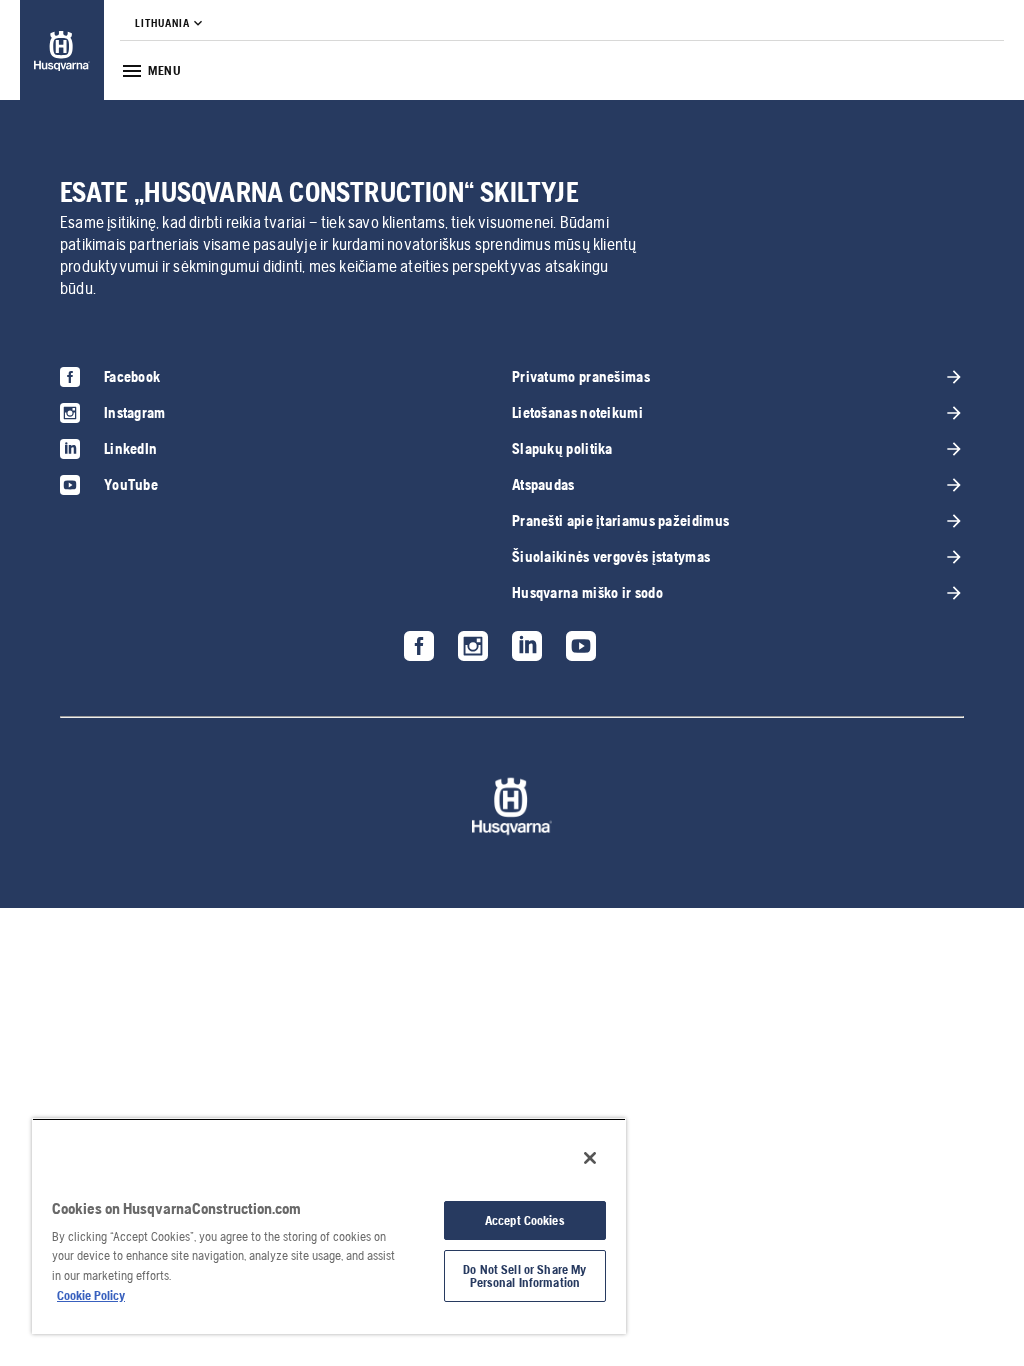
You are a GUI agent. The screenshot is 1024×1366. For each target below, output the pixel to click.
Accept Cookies (525, 1220)
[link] (62, 50)
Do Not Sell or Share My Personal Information (524, 1276)
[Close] (590, 1158)
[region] (329, 1226)
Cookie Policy (91, 1295)
